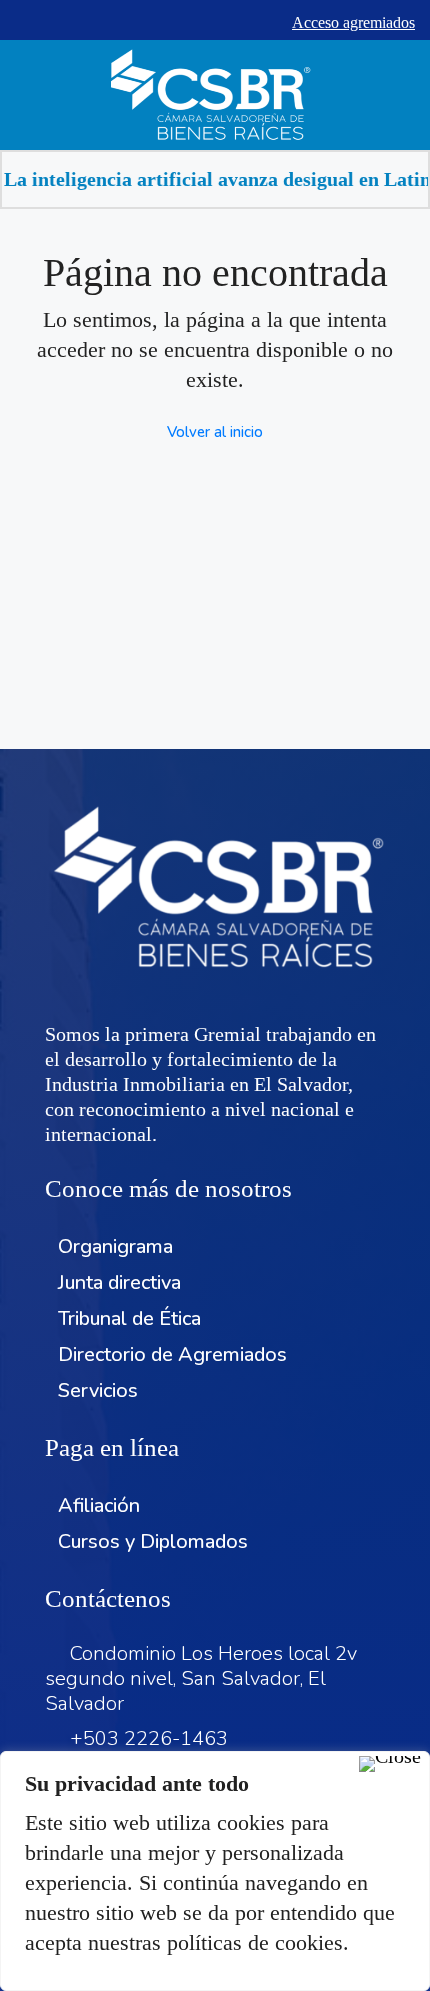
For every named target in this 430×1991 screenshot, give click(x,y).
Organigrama (115, 1246)
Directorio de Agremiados (172, 1354)
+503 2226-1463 (149, 1738)
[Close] (390, 1764)
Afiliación (99, 1505)
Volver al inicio (215, 432)
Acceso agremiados (353, 22)
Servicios (98, 1390)
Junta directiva (119, 1282)
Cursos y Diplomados (153, 1541)
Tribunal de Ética (129, 1318)
